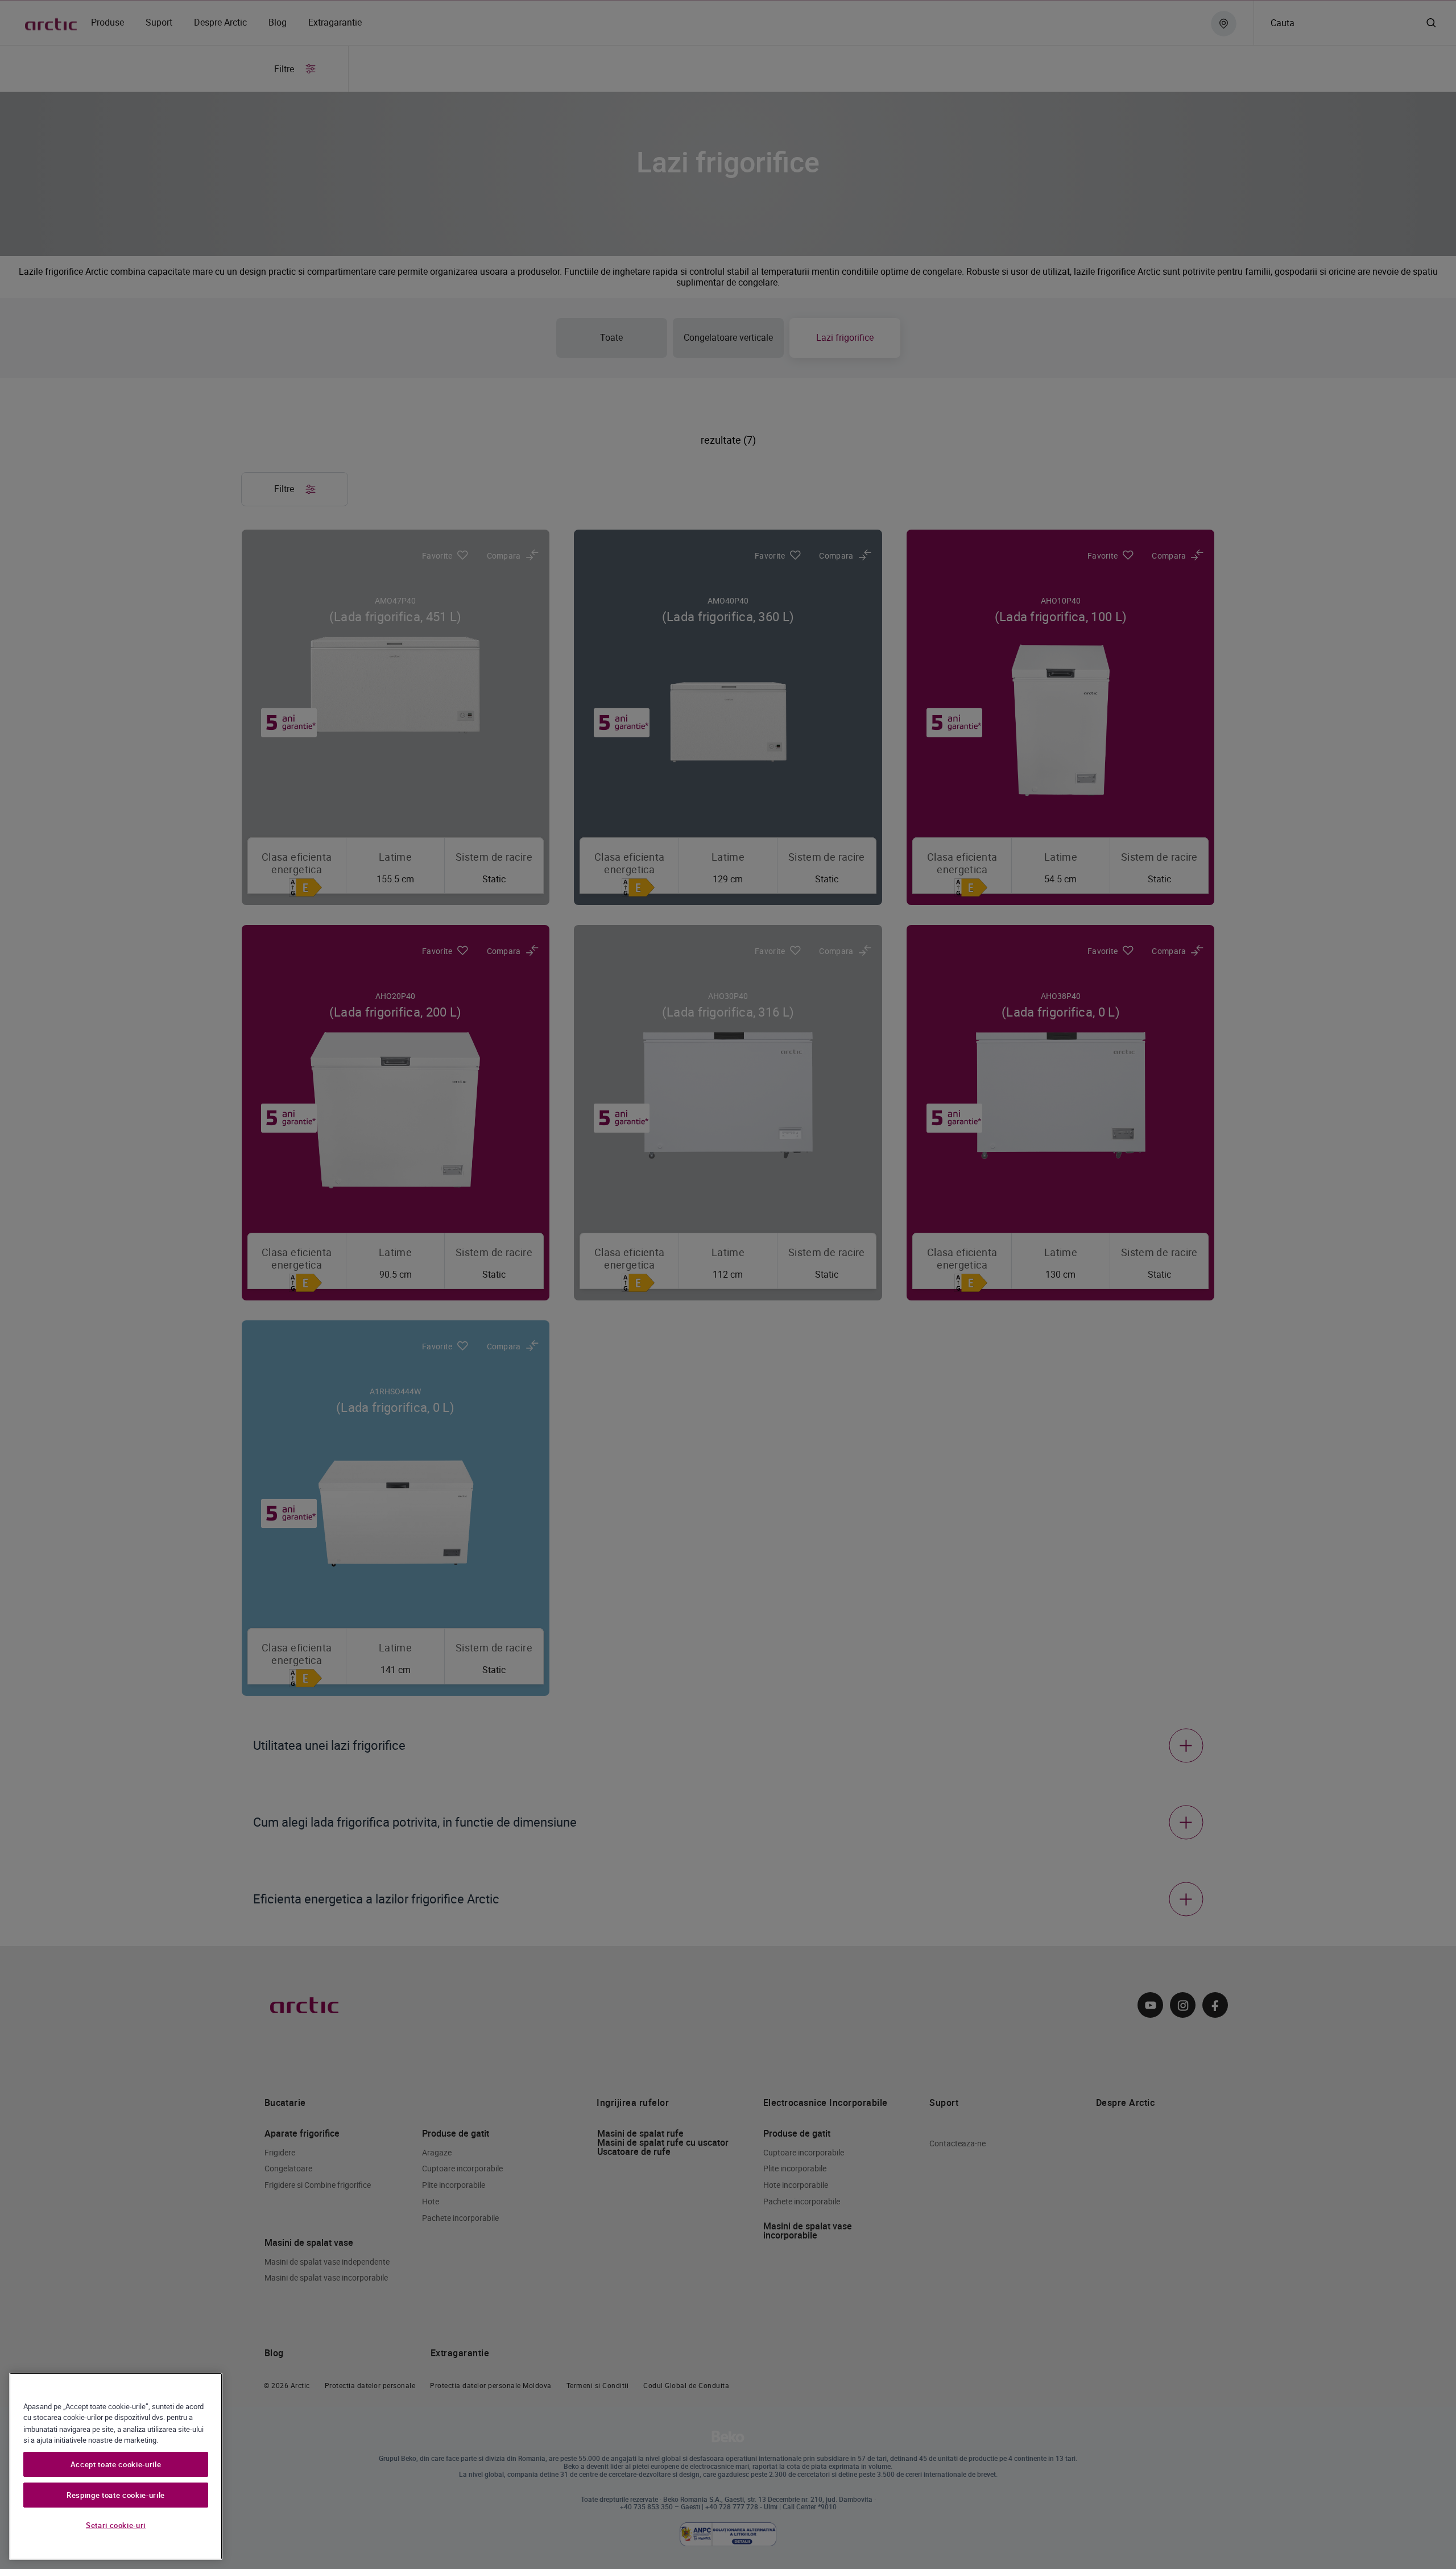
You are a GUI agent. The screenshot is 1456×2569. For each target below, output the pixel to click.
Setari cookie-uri (116, 2525)
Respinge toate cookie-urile (116, 2495)
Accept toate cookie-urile (116, 2464)
